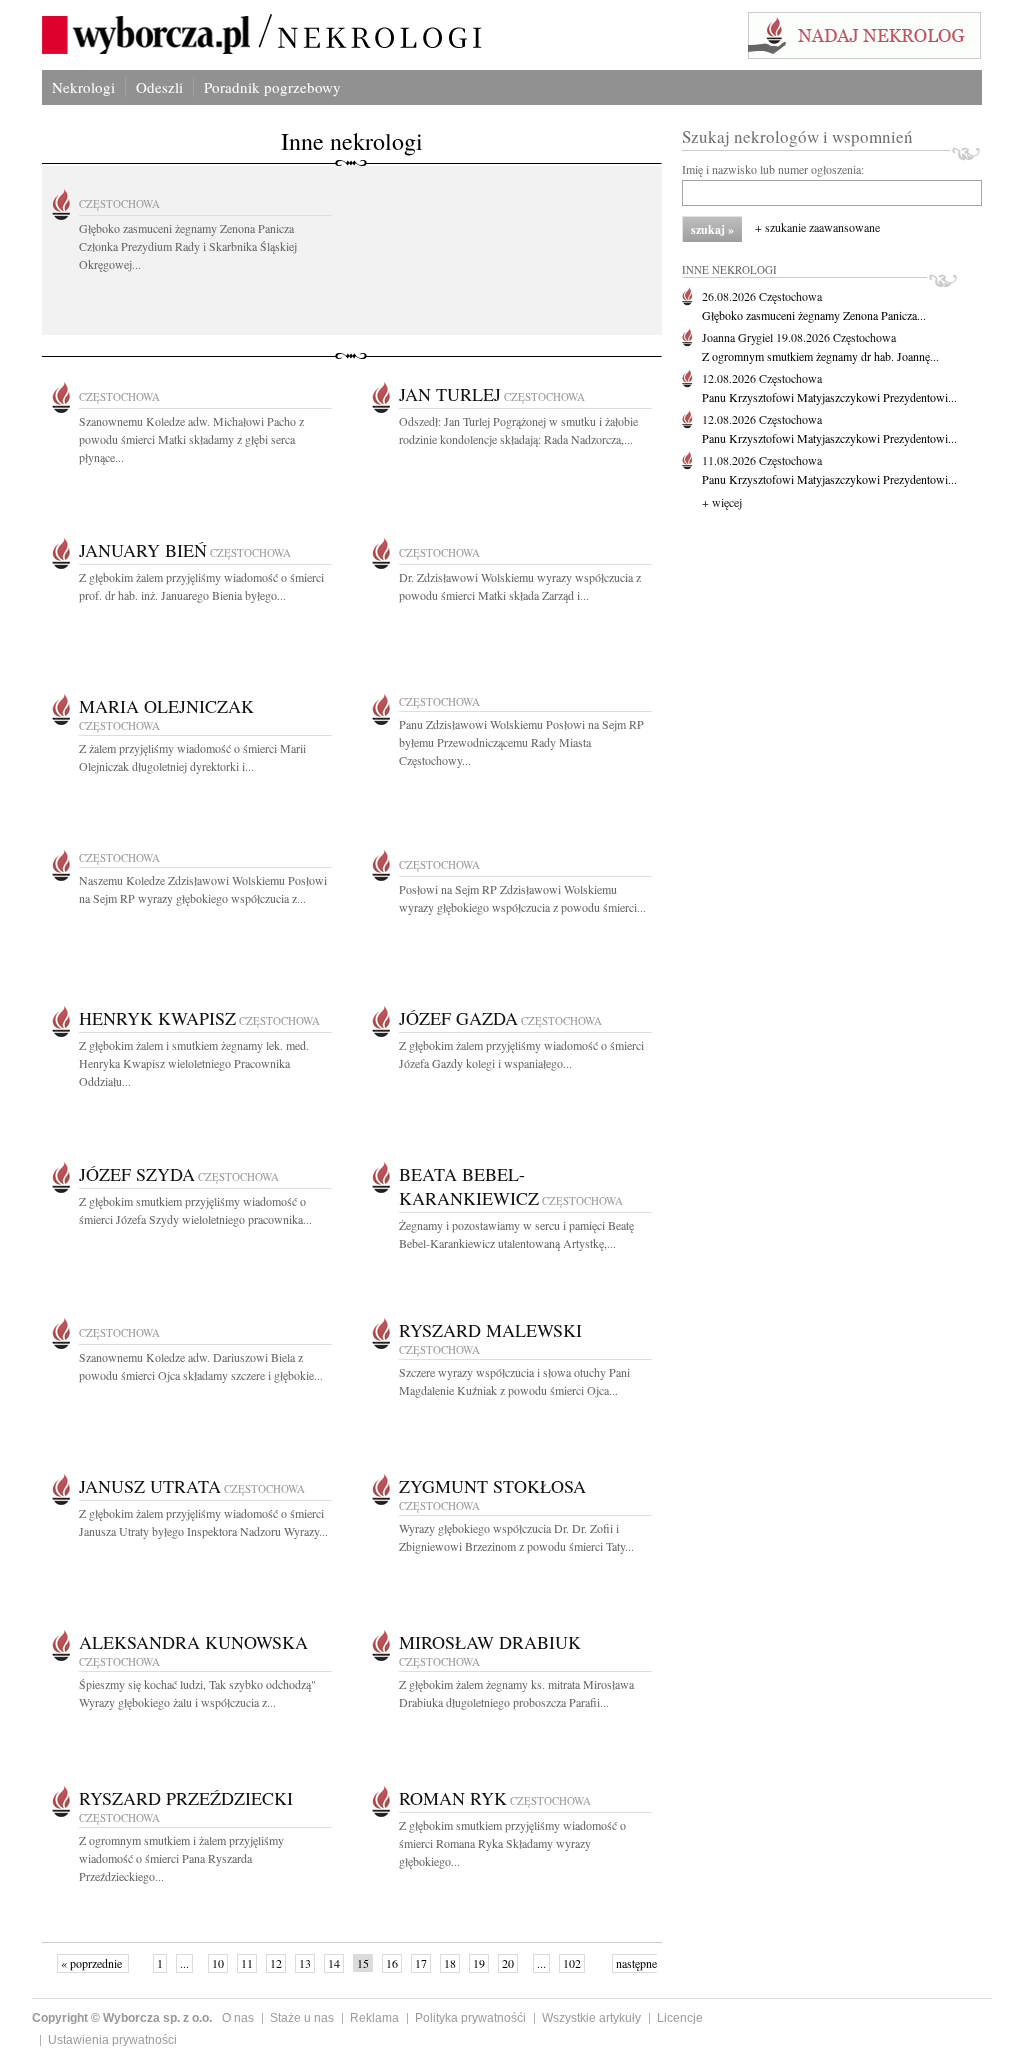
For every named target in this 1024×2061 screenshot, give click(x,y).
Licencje (680, 2018)
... (184, 1963)
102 (572, 1963)
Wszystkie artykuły (591, 2018)
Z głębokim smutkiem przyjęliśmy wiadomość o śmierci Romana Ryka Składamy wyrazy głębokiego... (512, 1843)
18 (450, 1963)
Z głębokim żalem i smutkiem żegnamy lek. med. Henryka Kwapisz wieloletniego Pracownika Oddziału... (194, 1063)
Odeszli (159, 87)
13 (305, 1963)
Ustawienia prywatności (112, 2040)
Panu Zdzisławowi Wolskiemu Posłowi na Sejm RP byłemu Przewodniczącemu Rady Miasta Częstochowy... (521, 742)
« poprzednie (93, 1963)
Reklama (374, 2018)
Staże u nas (302, 2018)
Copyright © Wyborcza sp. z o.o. (122, 2018)
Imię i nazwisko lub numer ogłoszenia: (773, 169)
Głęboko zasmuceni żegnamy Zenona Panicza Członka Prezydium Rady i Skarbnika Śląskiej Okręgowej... (188, 246)
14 (334, 1963)
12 (276, 1963)
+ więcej (722, 502)
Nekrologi (83, 87)
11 (247, 1963)
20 (508, 1963)
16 (392, 1963)
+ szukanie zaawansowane (817, 227)
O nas (238, 2018)
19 (479, 1963)
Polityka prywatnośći (470, 2018)
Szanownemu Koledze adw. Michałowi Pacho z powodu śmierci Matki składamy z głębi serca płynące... (191, 439)
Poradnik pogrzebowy (272, 87)
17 (421, 1963)
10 (218, 1963)
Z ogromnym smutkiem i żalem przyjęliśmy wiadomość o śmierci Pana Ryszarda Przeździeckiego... (181, 1858)
